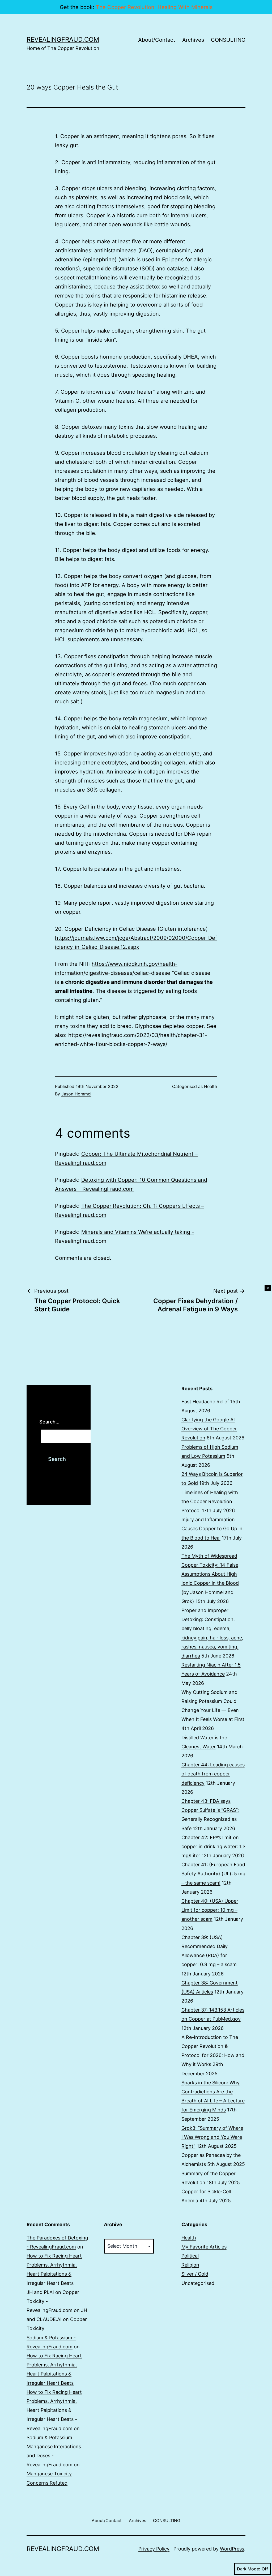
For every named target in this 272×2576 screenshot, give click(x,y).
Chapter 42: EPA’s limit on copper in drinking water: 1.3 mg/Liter (213, 1846)
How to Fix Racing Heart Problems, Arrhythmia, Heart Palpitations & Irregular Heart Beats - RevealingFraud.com (54, 2410)
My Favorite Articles (204, 2247)
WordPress (232, 2549)
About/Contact (157, 40)
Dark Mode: (249, 2569)
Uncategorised (198, 2283)
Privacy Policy (154, 2549)
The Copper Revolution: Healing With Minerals (154, 7)
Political (190, 2256)
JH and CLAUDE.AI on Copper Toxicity (57, 2319)
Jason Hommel (76, 1094)
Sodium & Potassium (49, 2437)
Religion (190, 2265)
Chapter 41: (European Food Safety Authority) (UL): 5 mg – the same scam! (213, 1874)
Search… (49, 1422)
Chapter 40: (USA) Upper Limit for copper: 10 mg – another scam (210, 1910)
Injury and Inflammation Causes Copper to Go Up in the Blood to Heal (212, 1529)
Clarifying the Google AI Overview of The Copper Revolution (209, 1429)
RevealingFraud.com (63, 39)
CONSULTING (228, 40)
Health (211, 1086)
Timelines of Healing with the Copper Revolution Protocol (210, 1501)
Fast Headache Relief (205, 1402)
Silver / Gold (195, 2274)
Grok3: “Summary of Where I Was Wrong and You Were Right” (212, 2137)
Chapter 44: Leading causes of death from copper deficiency (213, 1774)
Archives (193, 40)
